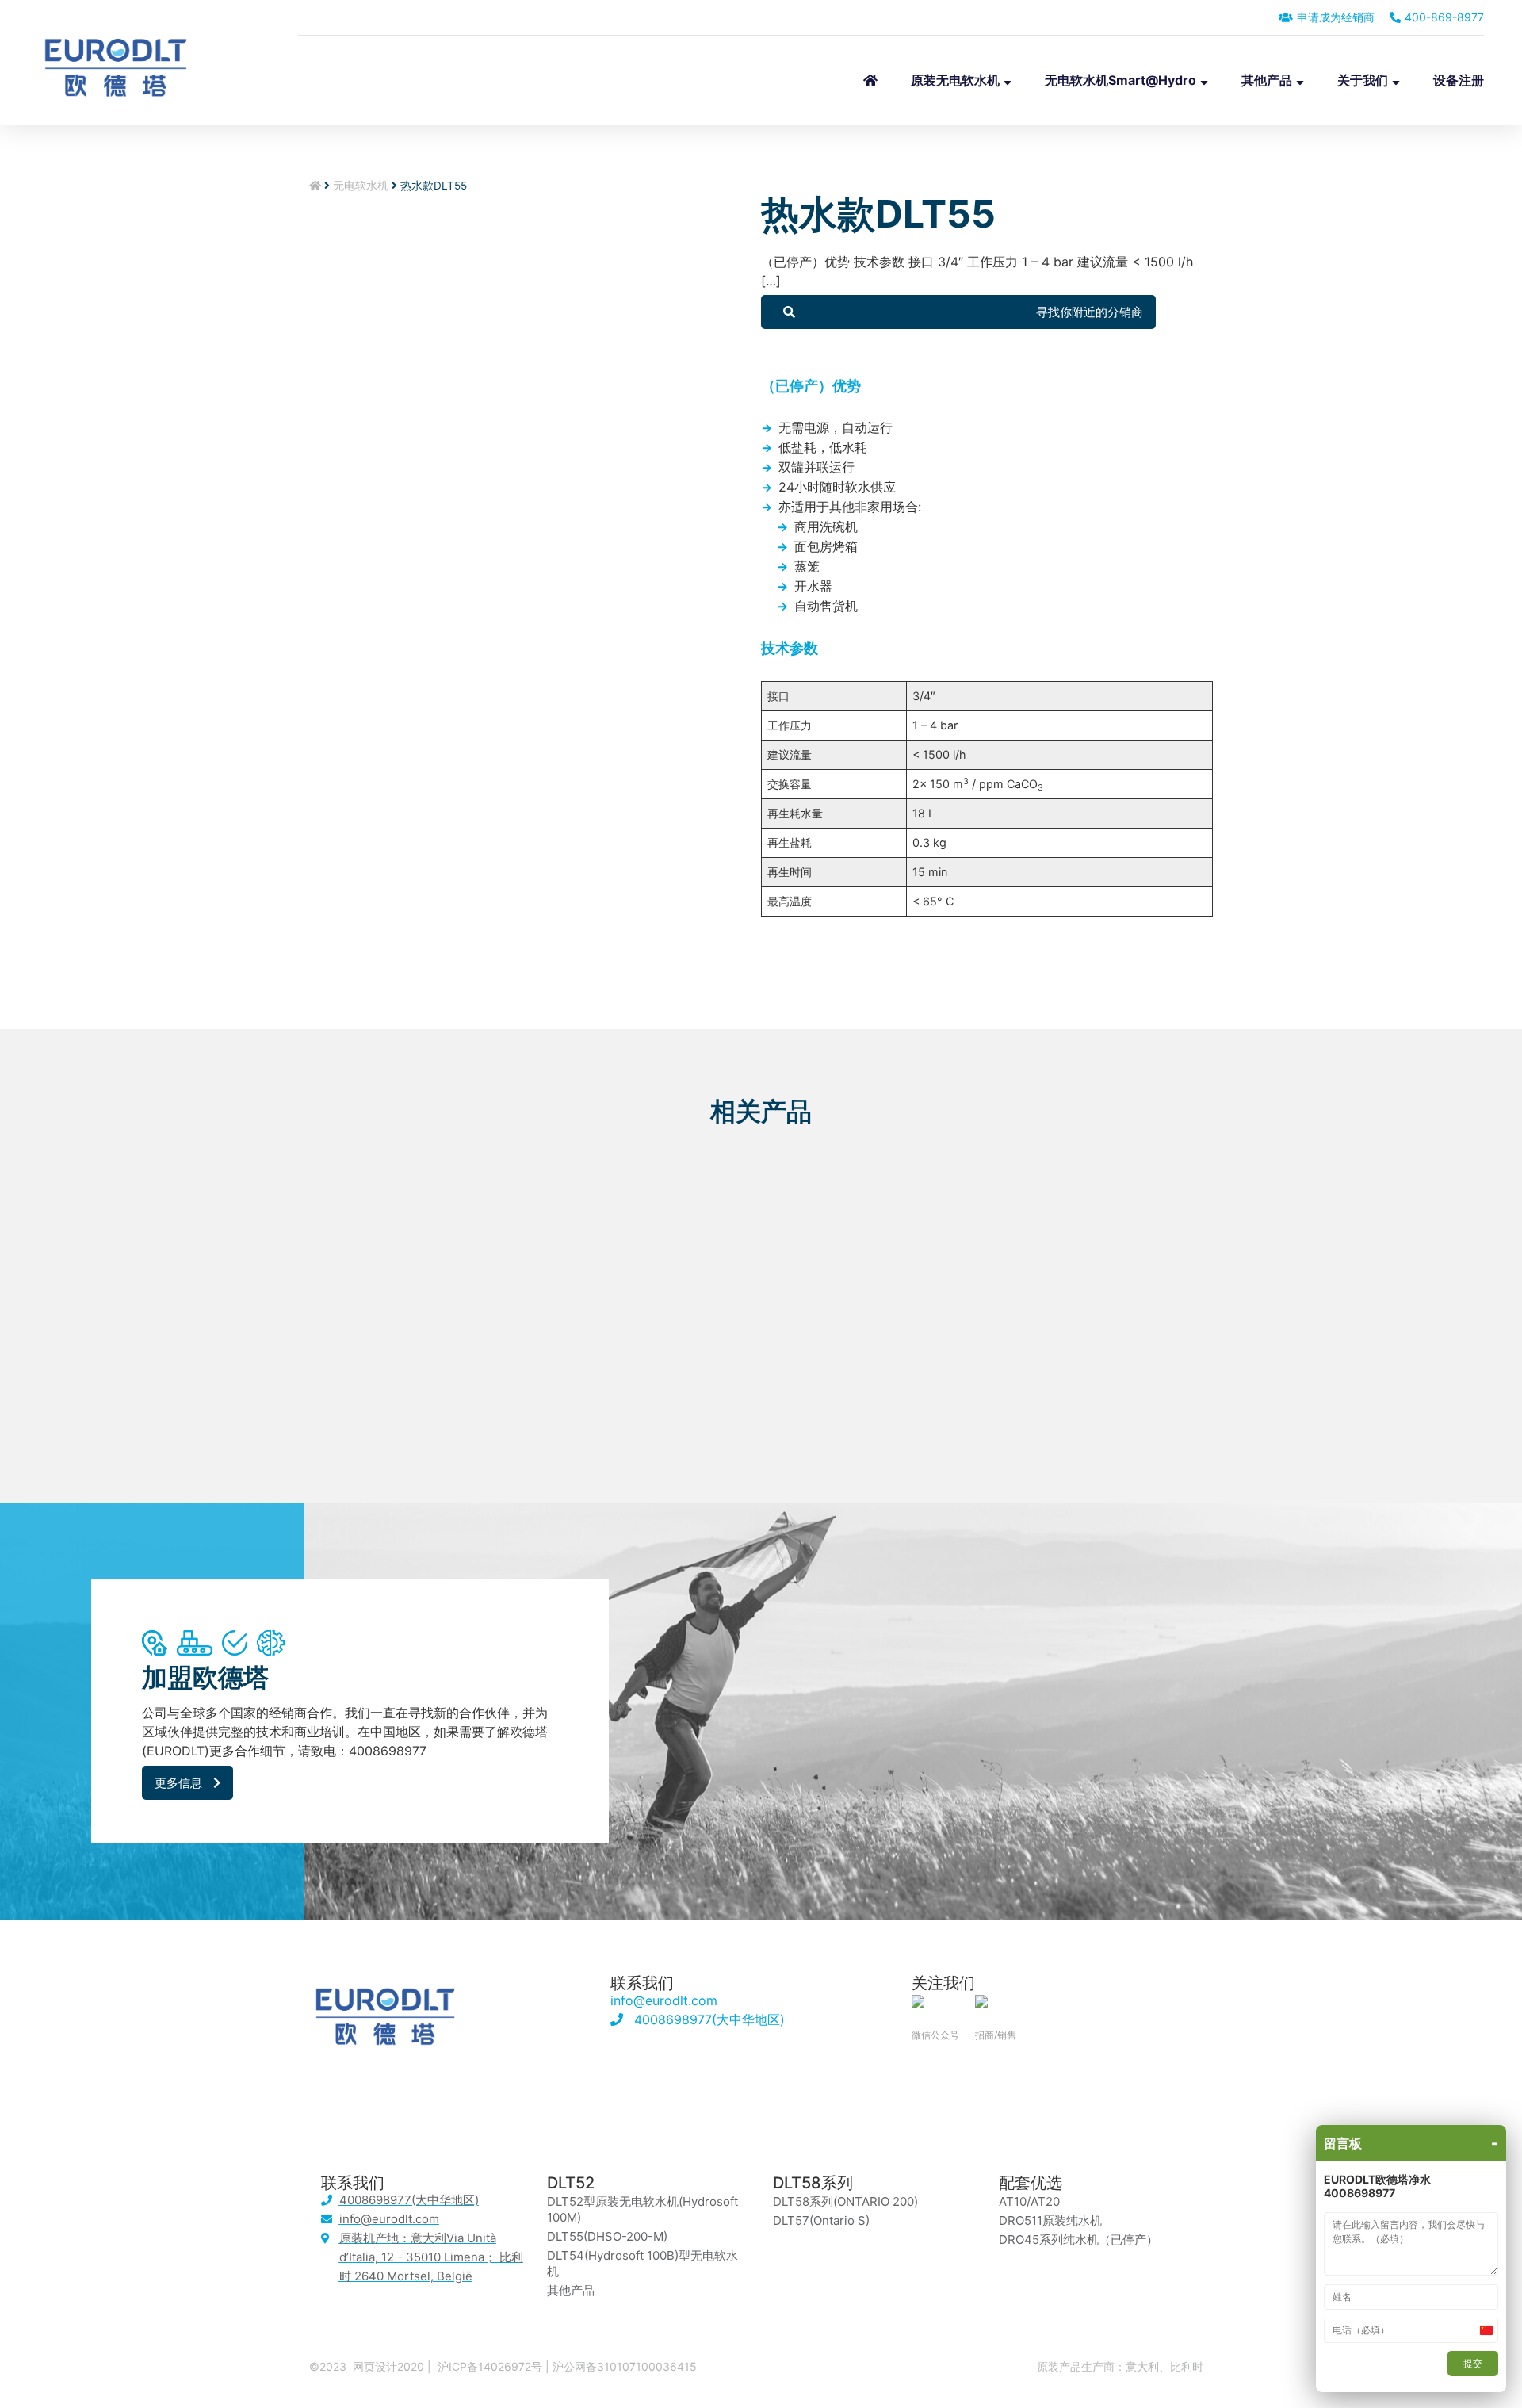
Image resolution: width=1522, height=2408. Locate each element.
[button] (958, 312)
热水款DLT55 (878, 214)
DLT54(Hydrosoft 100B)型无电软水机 (642, 2263)
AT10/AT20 (1029, 2201)
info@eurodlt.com (664, 2000)
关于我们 (1363, 80)
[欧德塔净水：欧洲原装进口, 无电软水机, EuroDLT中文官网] (116, 80)
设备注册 (1459, 80)
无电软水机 (361, 186)
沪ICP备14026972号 (490, 2366)
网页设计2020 (388, 2366)
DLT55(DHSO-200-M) (607, 2236)
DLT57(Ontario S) (821, 2220)
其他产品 (1267, 80)
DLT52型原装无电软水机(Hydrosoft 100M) (642, 2209)
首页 (870, 80)
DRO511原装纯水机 (1050, 2220)
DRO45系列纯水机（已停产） (1078, 2240)
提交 (1473, 2363)
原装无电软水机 (955, 80)
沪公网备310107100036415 (625, 2366)
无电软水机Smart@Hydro (1120, 80)
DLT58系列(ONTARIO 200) (845, 2201)
